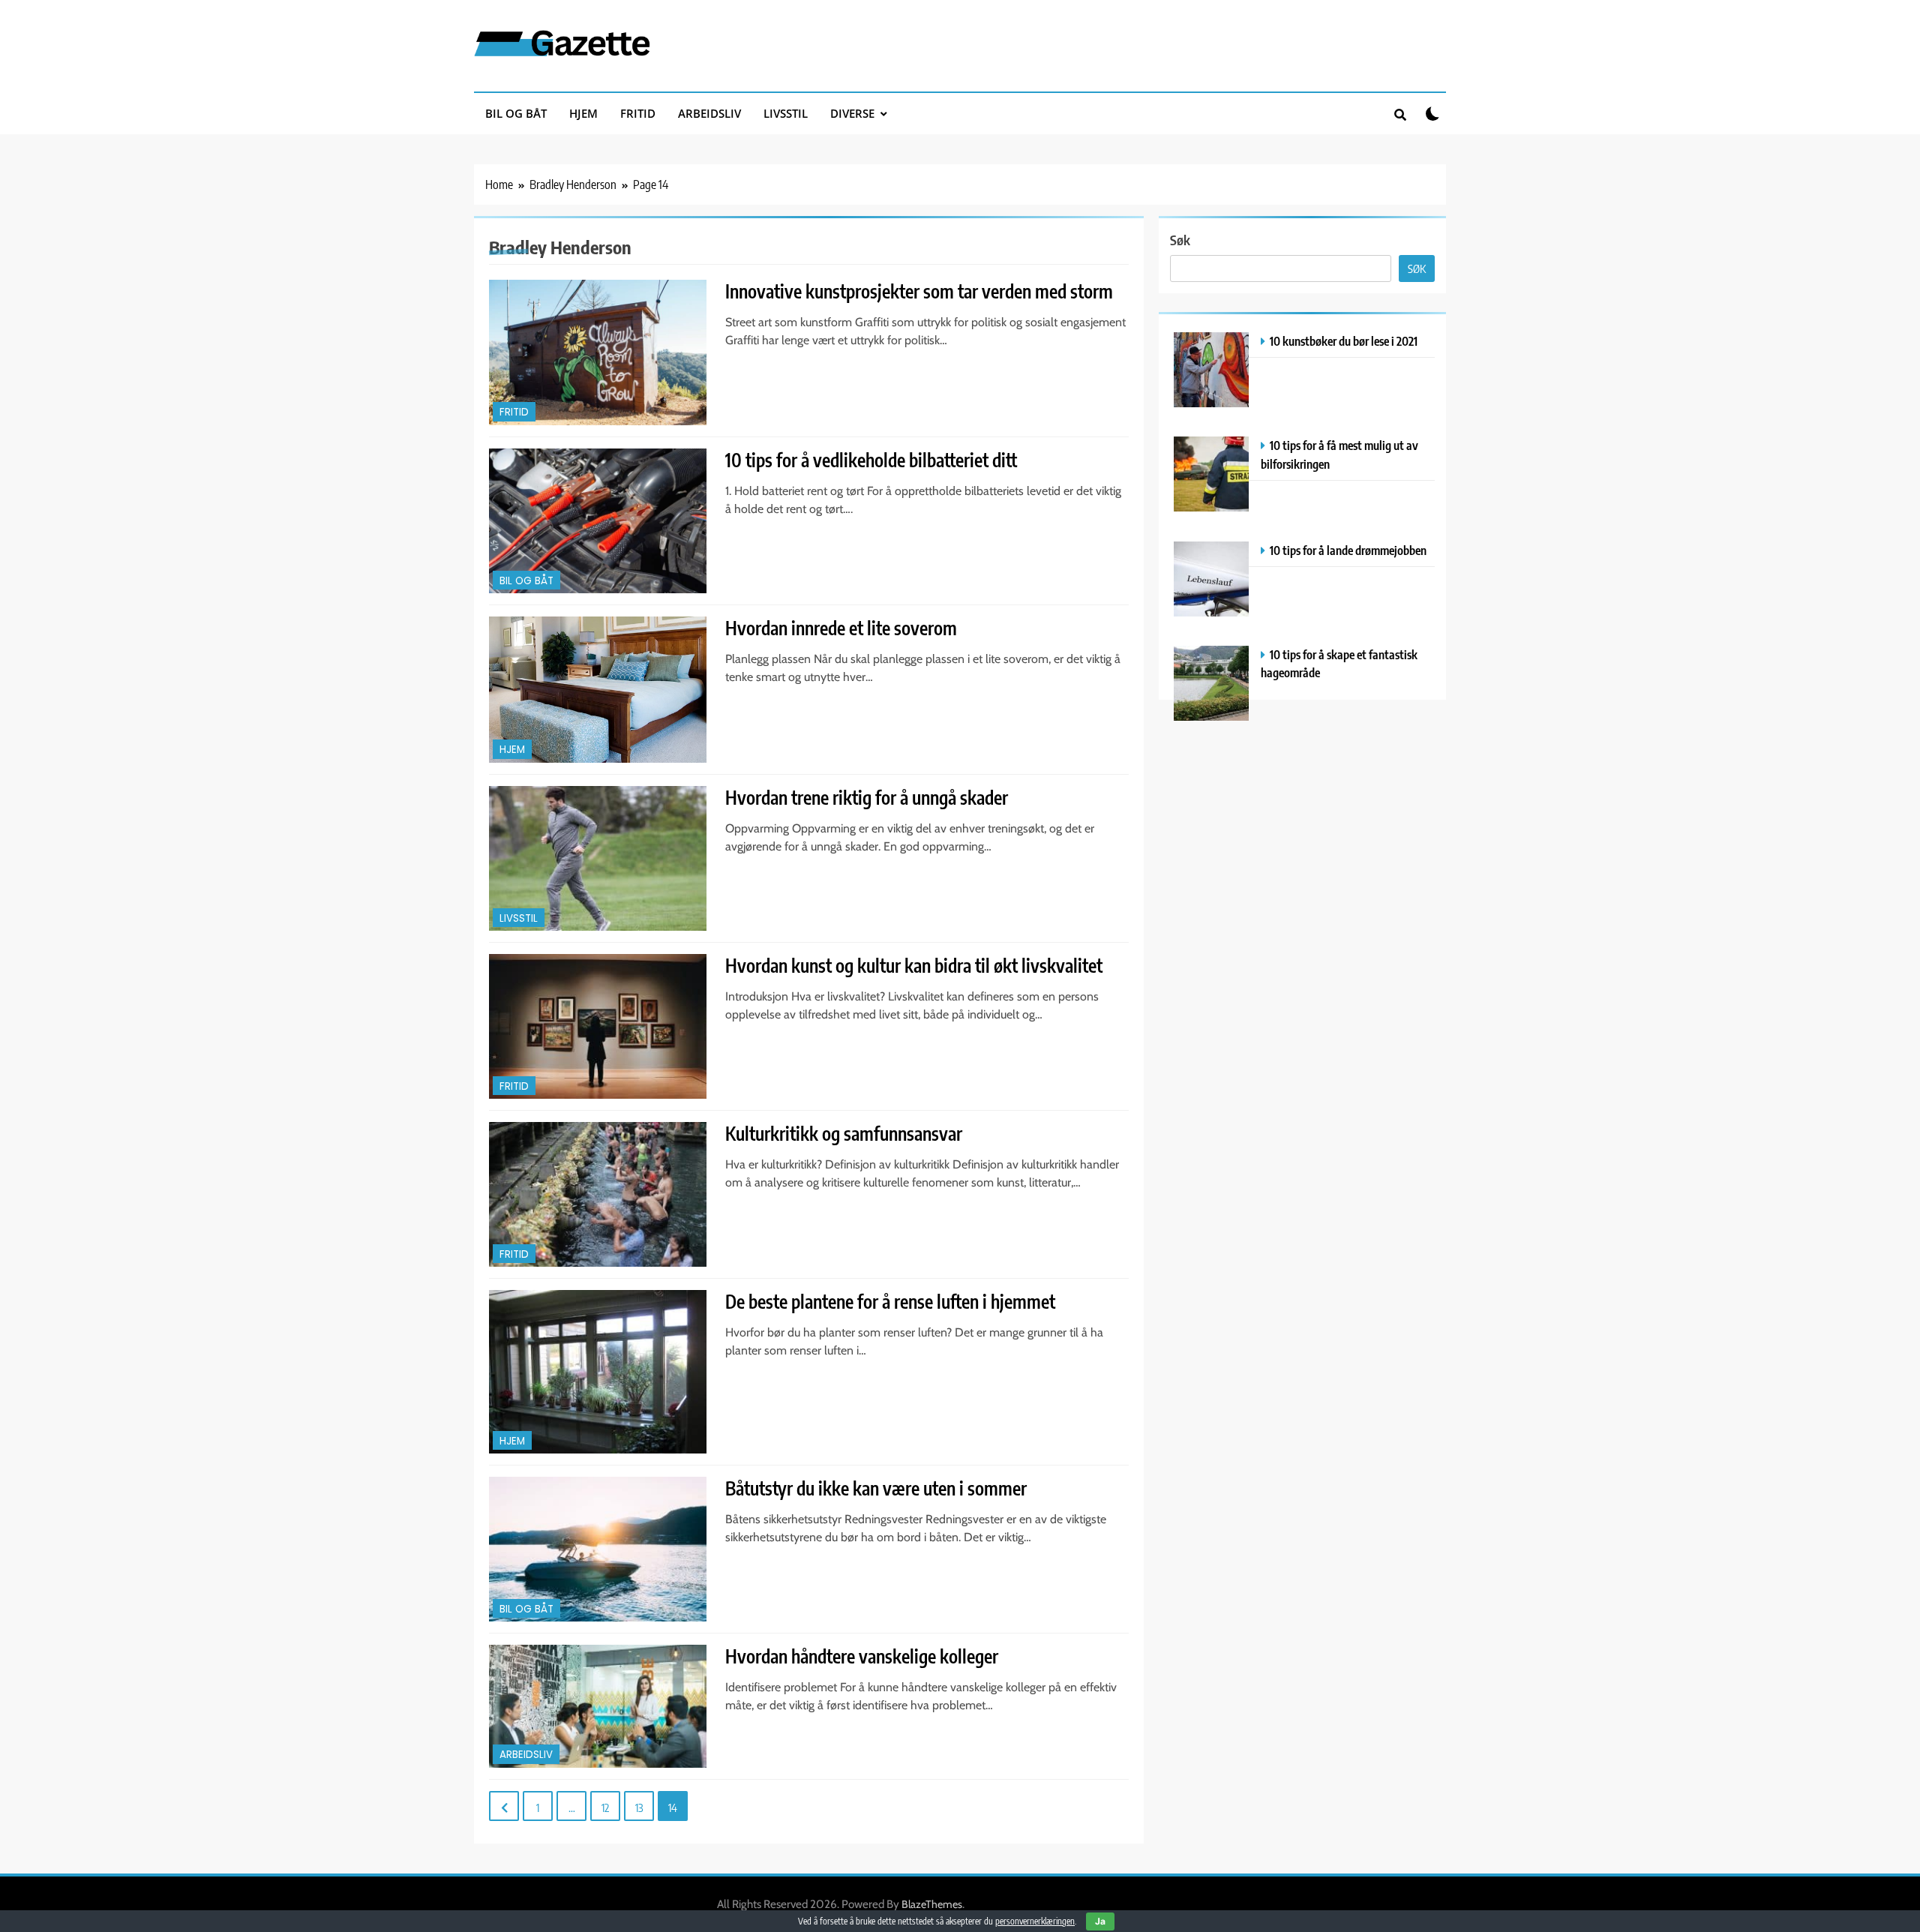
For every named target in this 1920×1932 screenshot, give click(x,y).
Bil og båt (516, 113)
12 (605, 1807)
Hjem (583, 113)
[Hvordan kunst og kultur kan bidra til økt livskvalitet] (598, 1026)
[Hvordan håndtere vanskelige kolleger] (598, 1706)
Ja (1100, 1921)
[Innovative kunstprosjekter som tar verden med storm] (598, 352)
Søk (1180, 240)
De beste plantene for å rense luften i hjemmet (890, 1301)
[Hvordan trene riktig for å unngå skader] (598, 858)
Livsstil (786, 113)
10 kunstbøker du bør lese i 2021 (1344, 341)
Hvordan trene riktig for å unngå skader (867, 797)
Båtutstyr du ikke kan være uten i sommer (876, 1488)
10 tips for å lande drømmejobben (1348, 550)
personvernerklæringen (1035, 1921)
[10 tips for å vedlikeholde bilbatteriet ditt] (598, 521)
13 (639, 1807)
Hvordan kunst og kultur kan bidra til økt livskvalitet (914, 965)
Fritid (638, 113)
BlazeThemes (932, 1904)
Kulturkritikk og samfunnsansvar (844, 1133)
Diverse (852, 113)
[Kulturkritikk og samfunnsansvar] (598, 1194)
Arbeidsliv (709, 113)
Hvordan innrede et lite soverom (841, 628)
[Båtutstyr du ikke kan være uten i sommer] (598, 1549)
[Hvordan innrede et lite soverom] (598, 690)
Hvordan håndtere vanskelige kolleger (862, 1656)
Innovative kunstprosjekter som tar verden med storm (919, 291)
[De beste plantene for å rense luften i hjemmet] (598, 1372)
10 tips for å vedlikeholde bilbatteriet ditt (871, 460)
